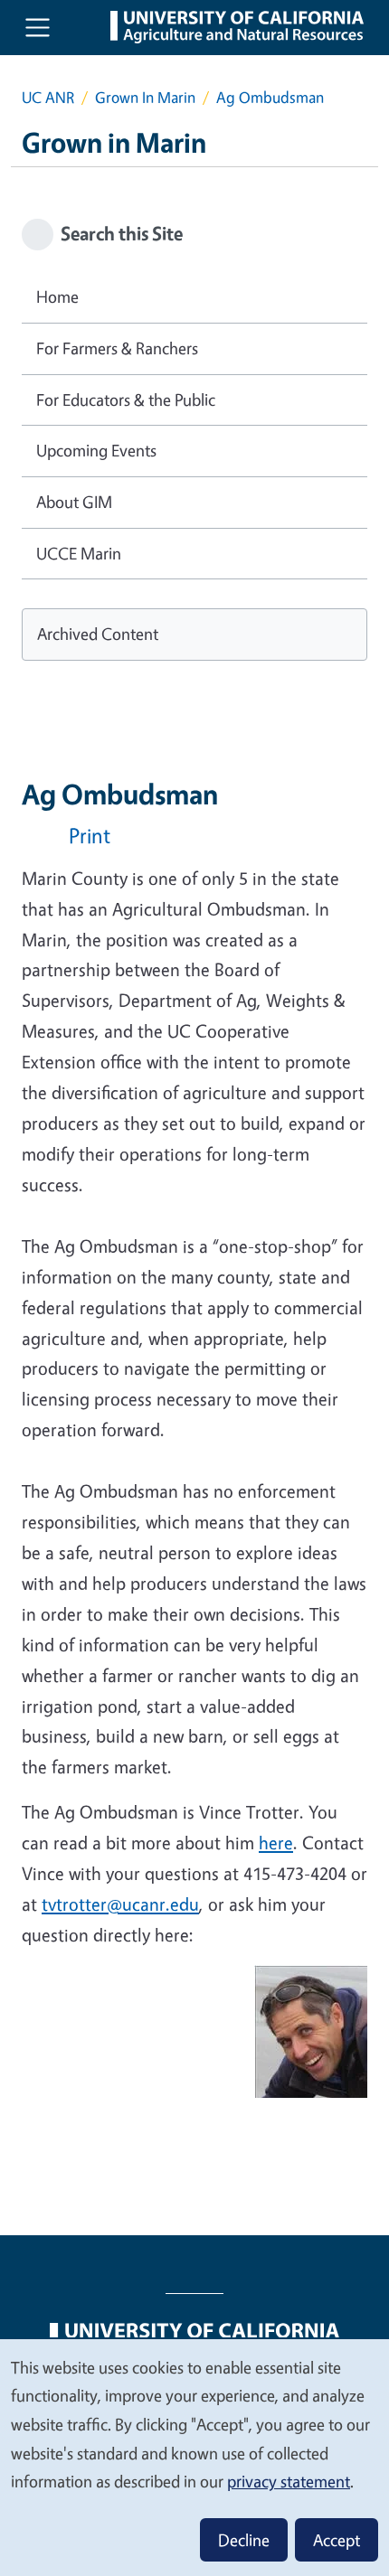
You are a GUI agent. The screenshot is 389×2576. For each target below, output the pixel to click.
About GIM (74, 502)
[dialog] (194, 2457)
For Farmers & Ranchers (117, 348)
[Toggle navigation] (38, 28)
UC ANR (48, 97)
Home (57, 296)
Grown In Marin (145, 97)
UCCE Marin (79, 553)
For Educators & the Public (126, 400)
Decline (244, 2540)
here (276, 1843)
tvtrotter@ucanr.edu (120, 1904)
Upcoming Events (96, 450)
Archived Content (98, 634)
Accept (337, 2540)
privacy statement (289, 2481)
